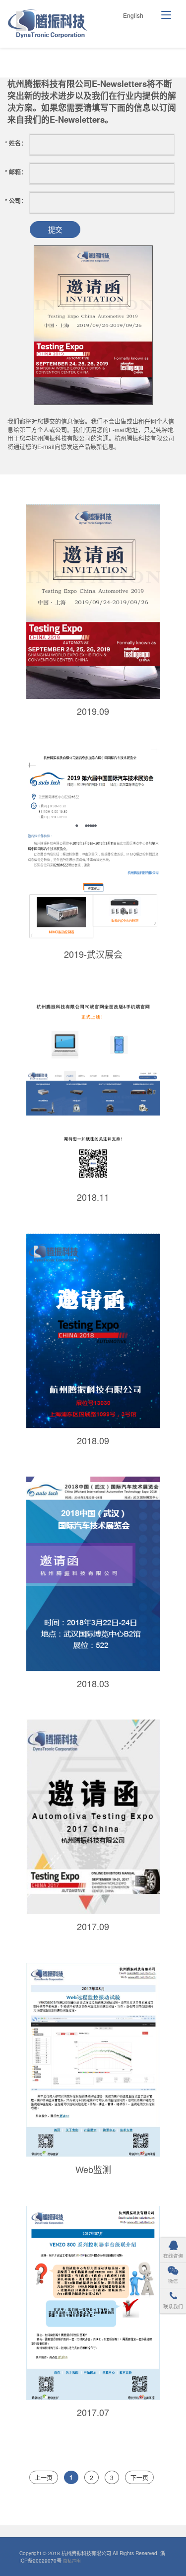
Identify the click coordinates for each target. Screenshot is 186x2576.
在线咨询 (173, 2256)
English (133, 15)
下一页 (139, 2477)
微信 (173, 2281)
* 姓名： (16, 143)
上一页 (44, 2477)
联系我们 (173, 2306)
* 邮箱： (16, 172)
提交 (55, 229)
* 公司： (16, 201)
